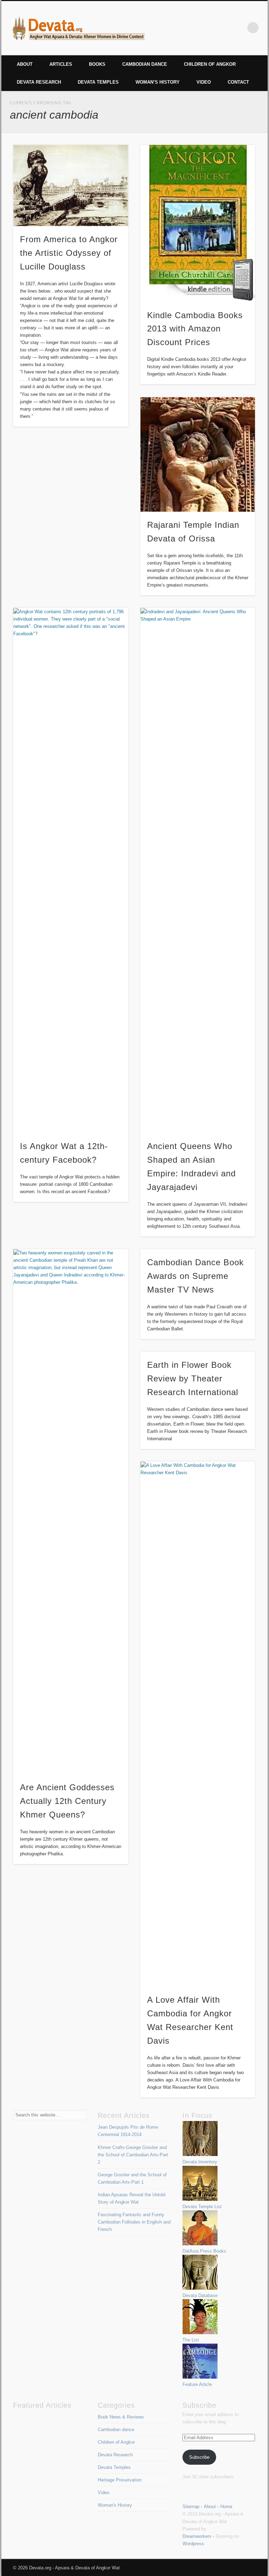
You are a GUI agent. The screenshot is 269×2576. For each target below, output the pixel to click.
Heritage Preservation (120, 2480)
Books (97, 64)
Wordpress (193, 2544)
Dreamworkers (197, 2536)
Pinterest (209, 28)
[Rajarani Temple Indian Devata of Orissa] (198, 454)
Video (204, 82)
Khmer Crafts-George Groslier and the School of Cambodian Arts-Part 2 (133, 2155)
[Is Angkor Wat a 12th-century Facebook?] (71, 870)
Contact (238, 82)
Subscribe (199, 2457)
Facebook (194, 28)
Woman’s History (158, 82)
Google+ (239, 28)
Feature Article (197, 2384)
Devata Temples (98, 82)
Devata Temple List (202, 2207)
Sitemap (191, 2507)
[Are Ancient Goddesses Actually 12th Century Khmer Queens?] (71, 1512)
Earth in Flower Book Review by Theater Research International (193, 1378)
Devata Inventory (200, 2162)
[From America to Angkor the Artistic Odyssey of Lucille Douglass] (71, 185)
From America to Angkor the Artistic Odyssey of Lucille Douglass (69, 253)
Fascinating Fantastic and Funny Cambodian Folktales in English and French (134, 2222)
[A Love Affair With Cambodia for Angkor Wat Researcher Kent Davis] (198, 1724)
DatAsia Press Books (204, 2251)
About (25, 64)
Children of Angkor (210, 64)
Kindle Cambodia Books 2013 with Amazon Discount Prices (195, 329)
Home (226, 2507)
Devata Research (39, 82)
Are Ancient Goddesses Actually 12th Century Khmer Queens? (67, 1801)
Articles (61, 64)
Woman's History (115, 2505)
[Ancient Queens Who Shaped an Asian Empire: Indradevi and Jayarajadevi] (198, 870)
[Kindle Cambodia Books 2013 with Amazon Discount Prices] (198, 223)
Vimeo (224, 28)
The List (191, 2340)
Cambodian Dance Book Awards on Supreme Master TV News (195, 1276)
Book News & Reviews (121, 2417)
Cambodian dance (145, 64)
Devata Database (200, 2295)
